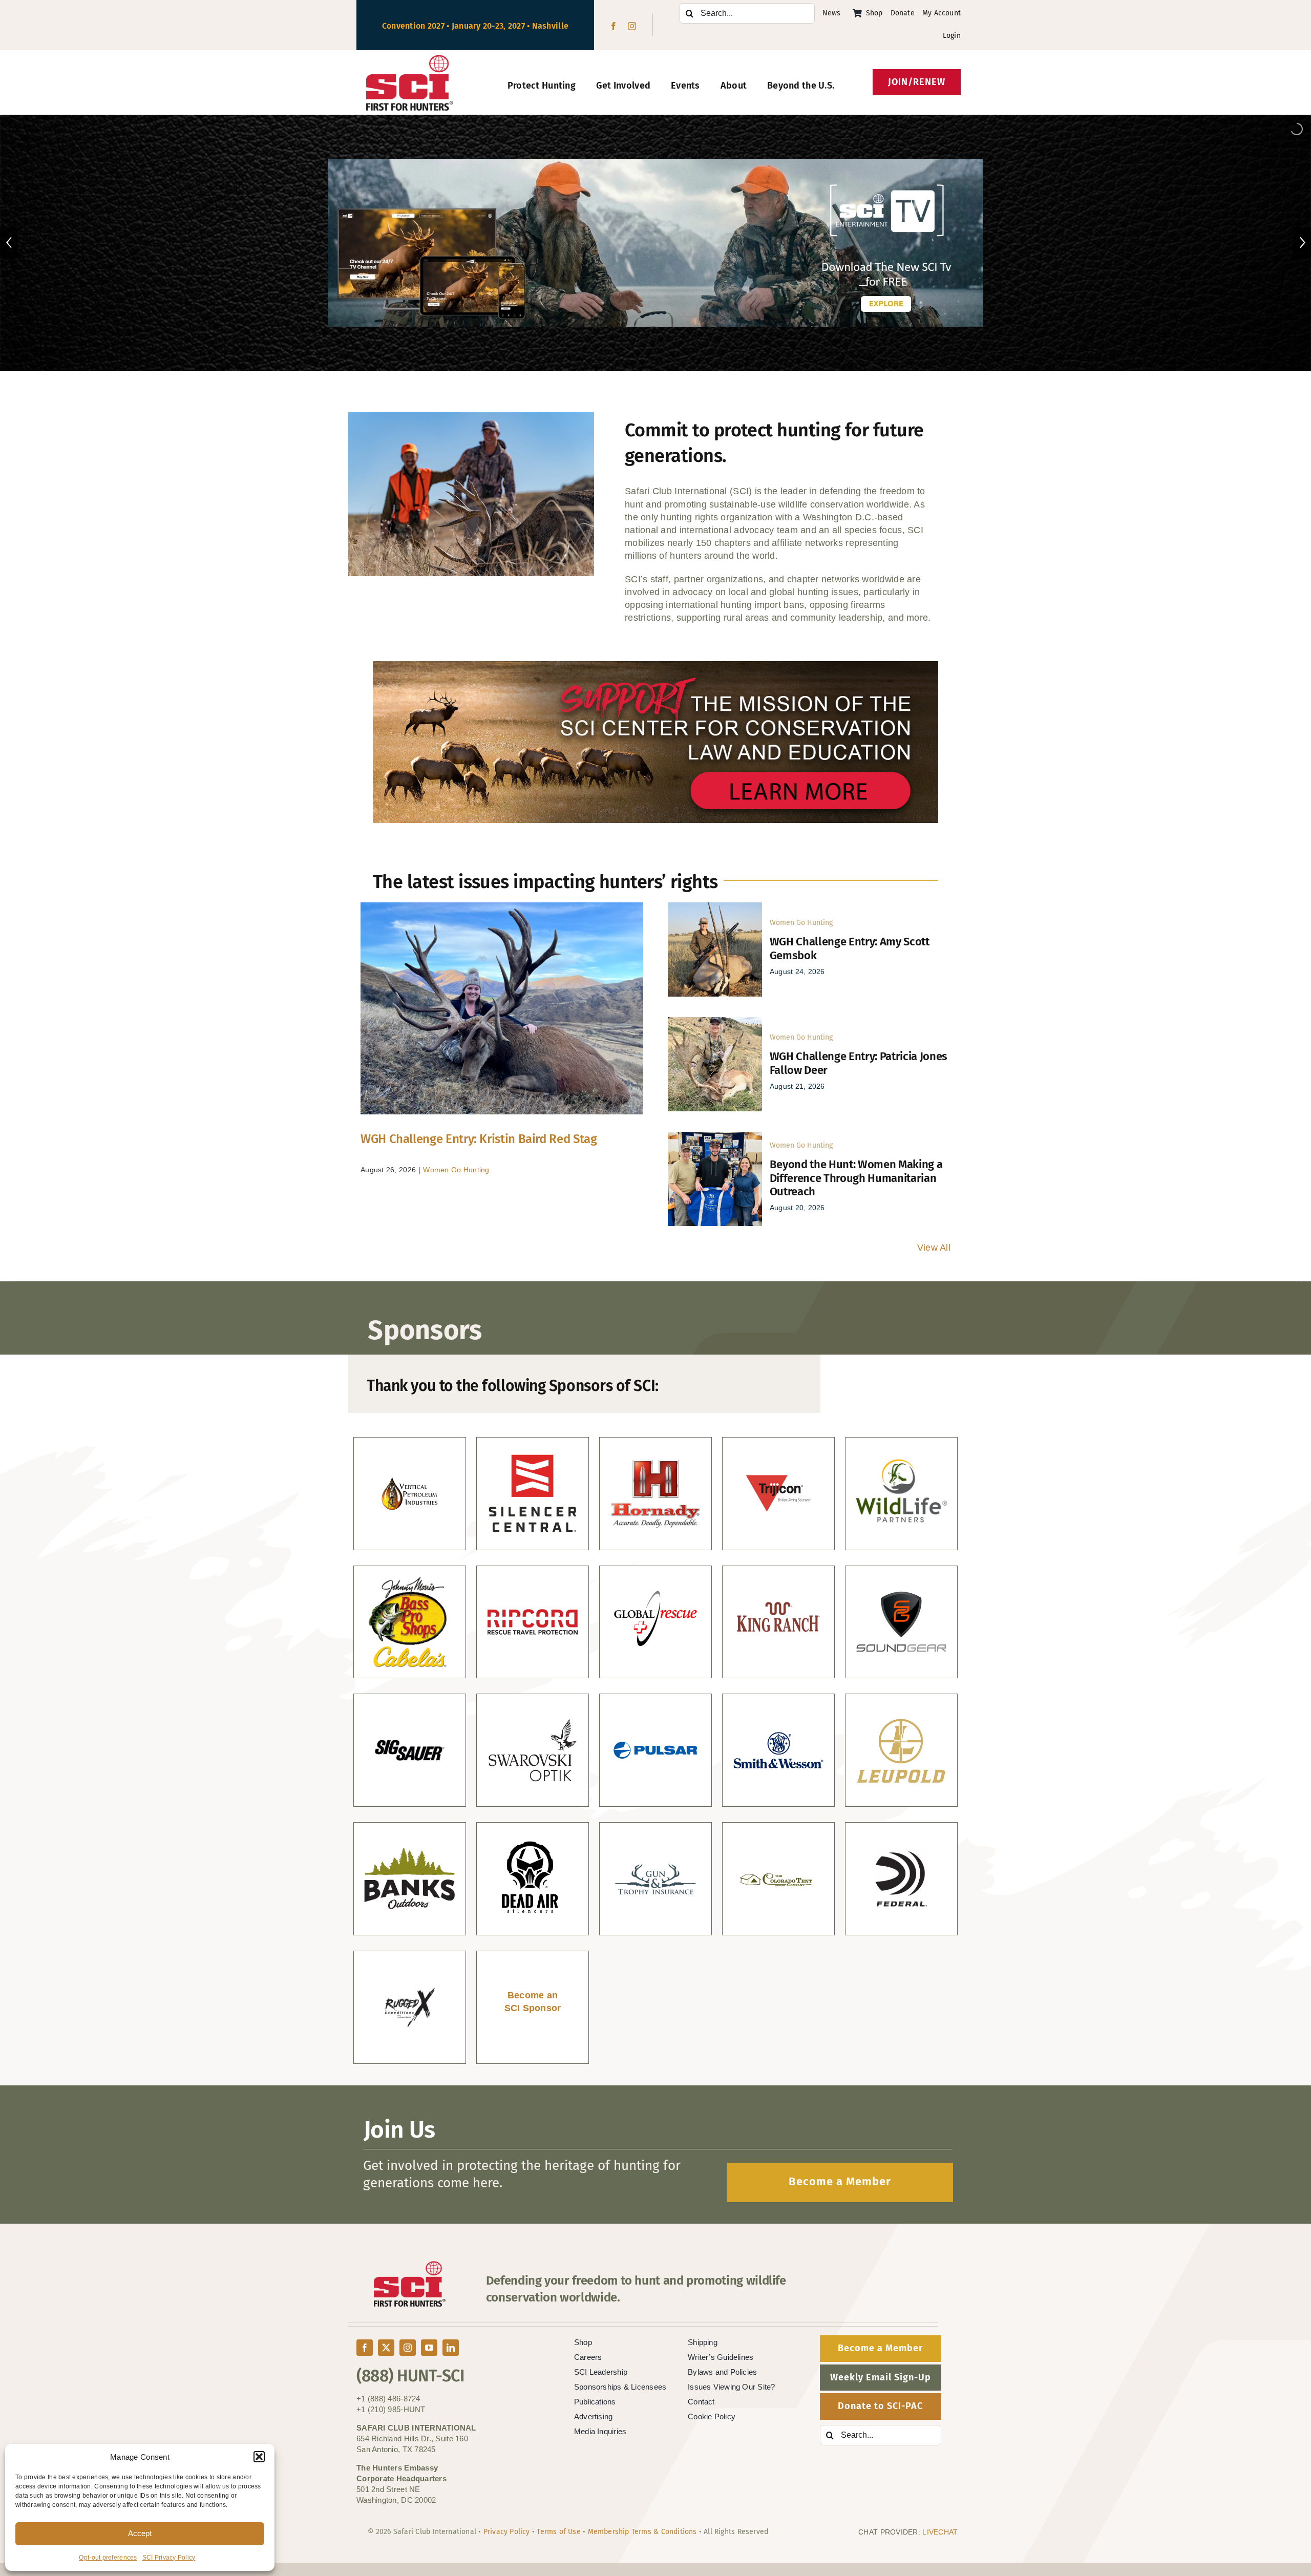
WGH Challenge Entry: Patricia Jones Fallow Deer (859, 1063)
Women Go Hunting (456, 1170)
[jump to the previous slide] (9, 243)
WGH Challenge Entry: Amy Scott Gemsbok (850, 948)
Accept (140, 2533)
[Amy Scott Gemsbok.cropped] (715, 907)
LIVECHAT (940, 2532)
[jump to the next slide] (1302, 243)
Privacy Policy (507, 2532)
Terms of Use (559, 2532)
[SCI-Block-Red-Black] (410, 59)
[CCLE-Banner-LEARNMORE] (655, 666)
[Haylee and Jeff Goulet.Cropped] (715, 1136)
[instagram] (632, 26)
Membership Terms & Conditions (642, 2532)
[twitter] (386, 2348)
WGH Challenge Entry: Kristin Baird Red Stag (479, 1139)
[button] (259, 2457)
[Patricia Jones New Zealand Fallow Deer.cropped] (715, 1022)
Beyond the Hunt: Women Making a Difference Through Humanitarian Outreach (856, 1178)
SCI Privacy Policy (169, 2558)
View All (934, 1248)
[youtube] (429, 2348)
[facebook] (614, 26)
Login (952, 36)
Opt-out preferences (108, 2558)
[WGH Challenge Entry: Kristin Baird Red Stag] (502, 1008)
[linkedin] (451, 2348)
